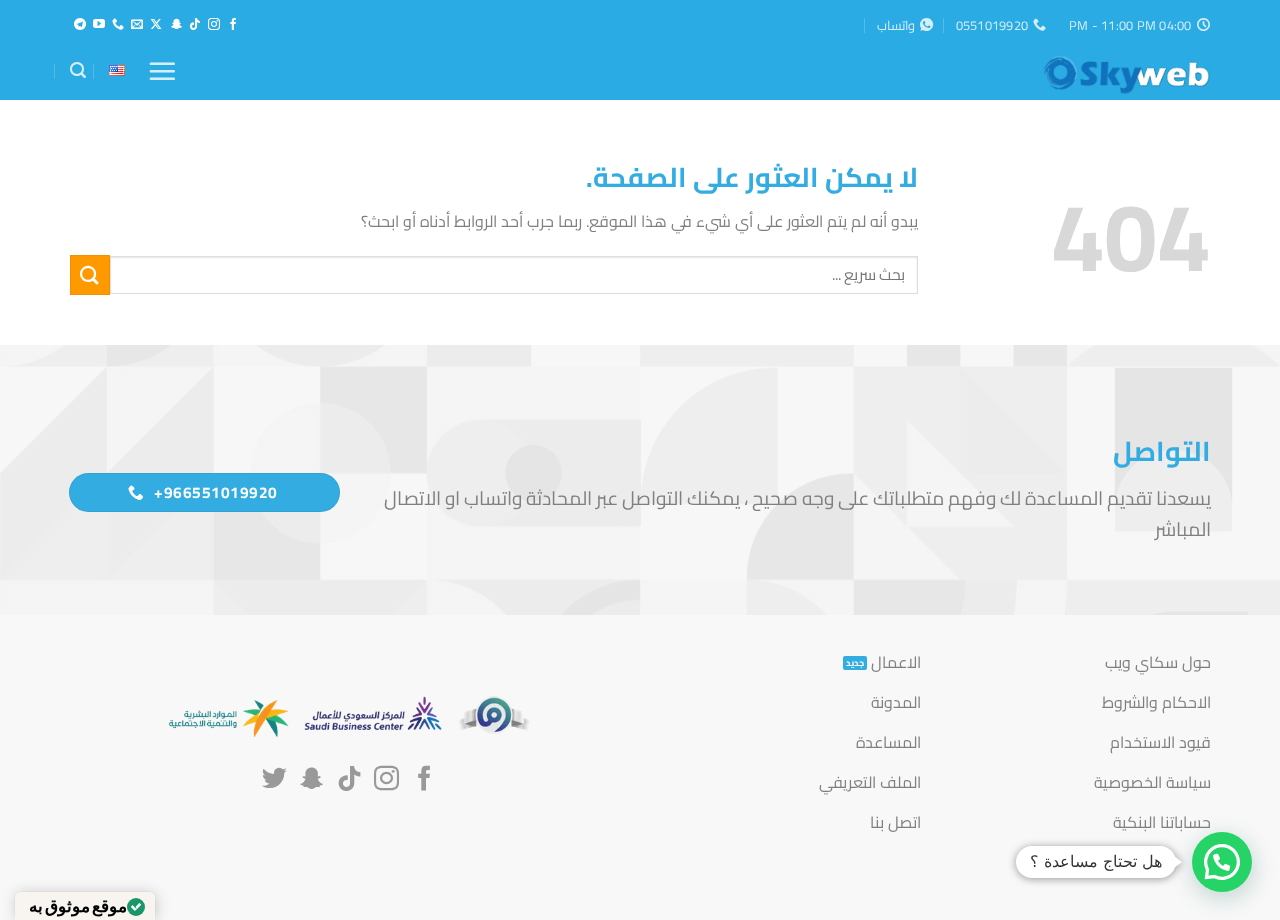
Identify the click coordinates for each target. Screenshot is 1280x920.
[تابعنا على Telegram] (80, 25)
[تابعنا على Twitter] (274, 780)
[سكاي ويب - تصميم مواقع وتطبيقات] (1110, 75)
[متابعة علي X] (156, 25)
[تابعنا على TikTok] (195, 25)
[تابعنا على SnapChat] (176, 25)
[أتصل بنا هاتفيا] (118, 25)
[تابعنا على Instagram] (214, 25)
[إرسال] (90, 274)
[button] (162, 71)
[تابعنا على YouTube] (99, 25)
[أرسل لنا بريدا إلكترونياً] (137, 25)
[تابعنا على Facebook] (233, 25)
